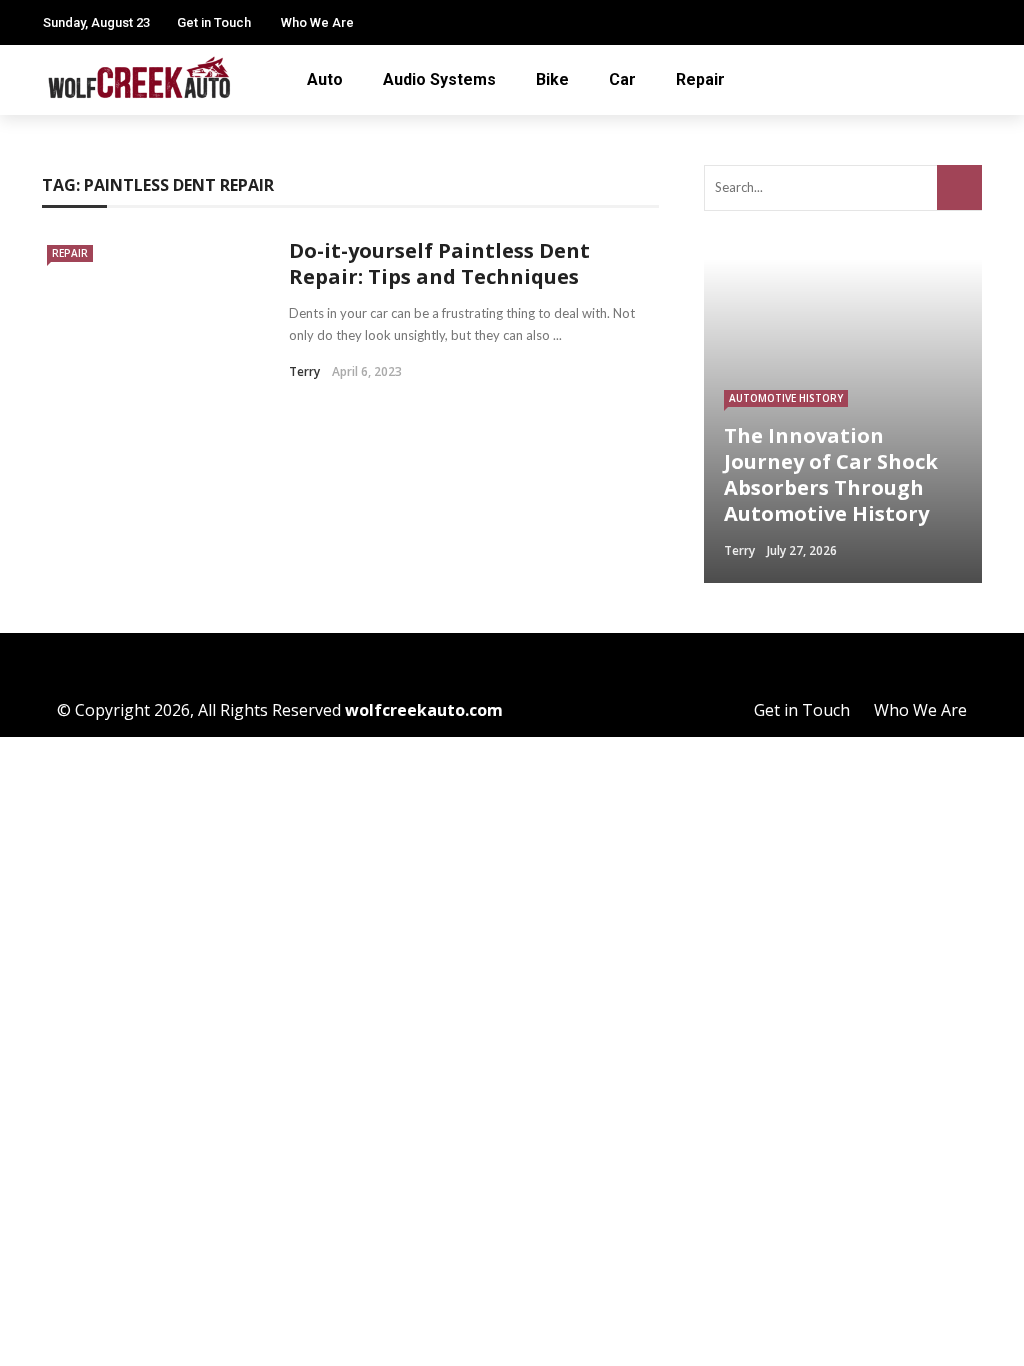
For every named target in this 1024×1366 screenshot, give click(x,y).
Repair (700, 79)
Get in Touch (214, 22)
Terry (304, 371)
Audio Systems (439, 79)
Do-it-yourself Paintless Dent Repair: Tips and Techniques (439, 263)
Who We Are (317, 22)
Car (622, 79)
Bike (552, 79)
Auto (325, 79)
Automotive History (786, 398)
